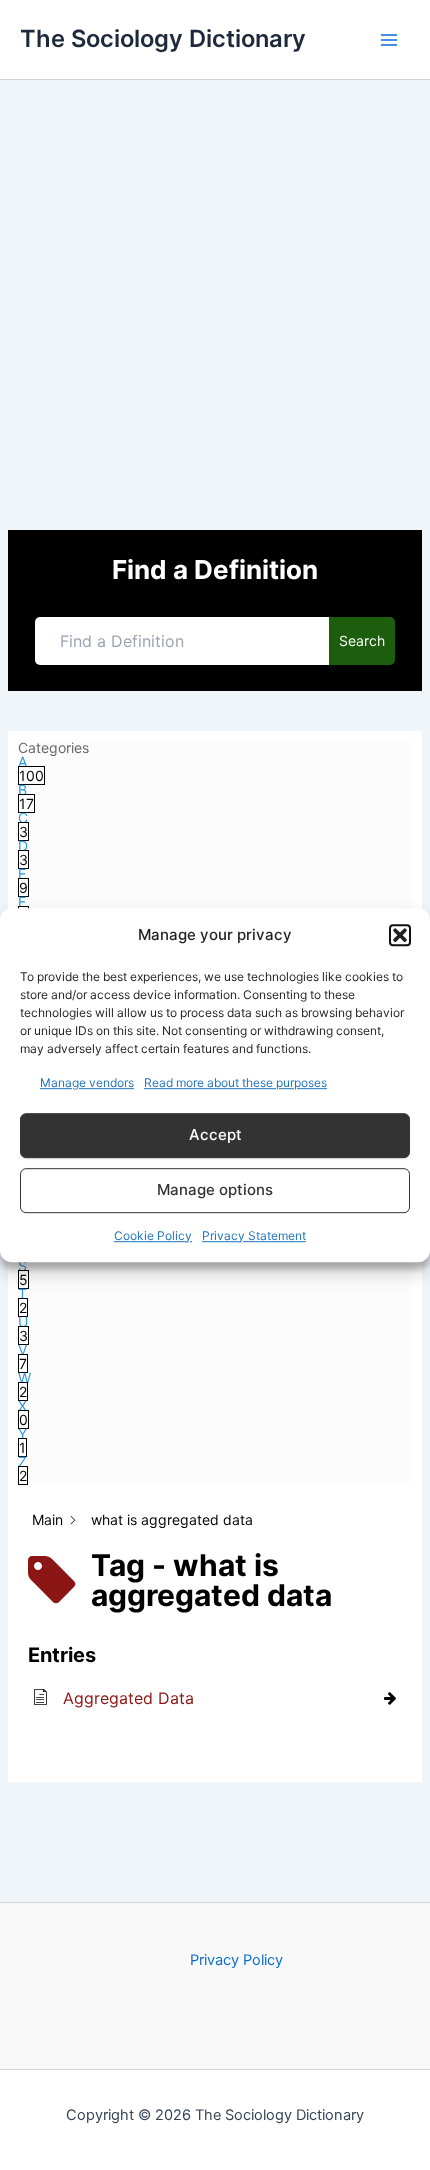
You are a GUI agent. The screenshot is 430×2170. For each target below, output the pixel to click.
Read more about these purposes (235, 1082)
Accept (215, 1134)
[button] (400, 936)
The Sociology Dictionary (163, 38)
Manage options (215, 1189)
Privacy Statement (254, 1235)
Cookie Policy (153, 1235)
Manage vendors (87, 1082)
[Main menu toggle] (389, 40)
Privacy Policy (236, 1960)
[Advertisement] (215, 305)
